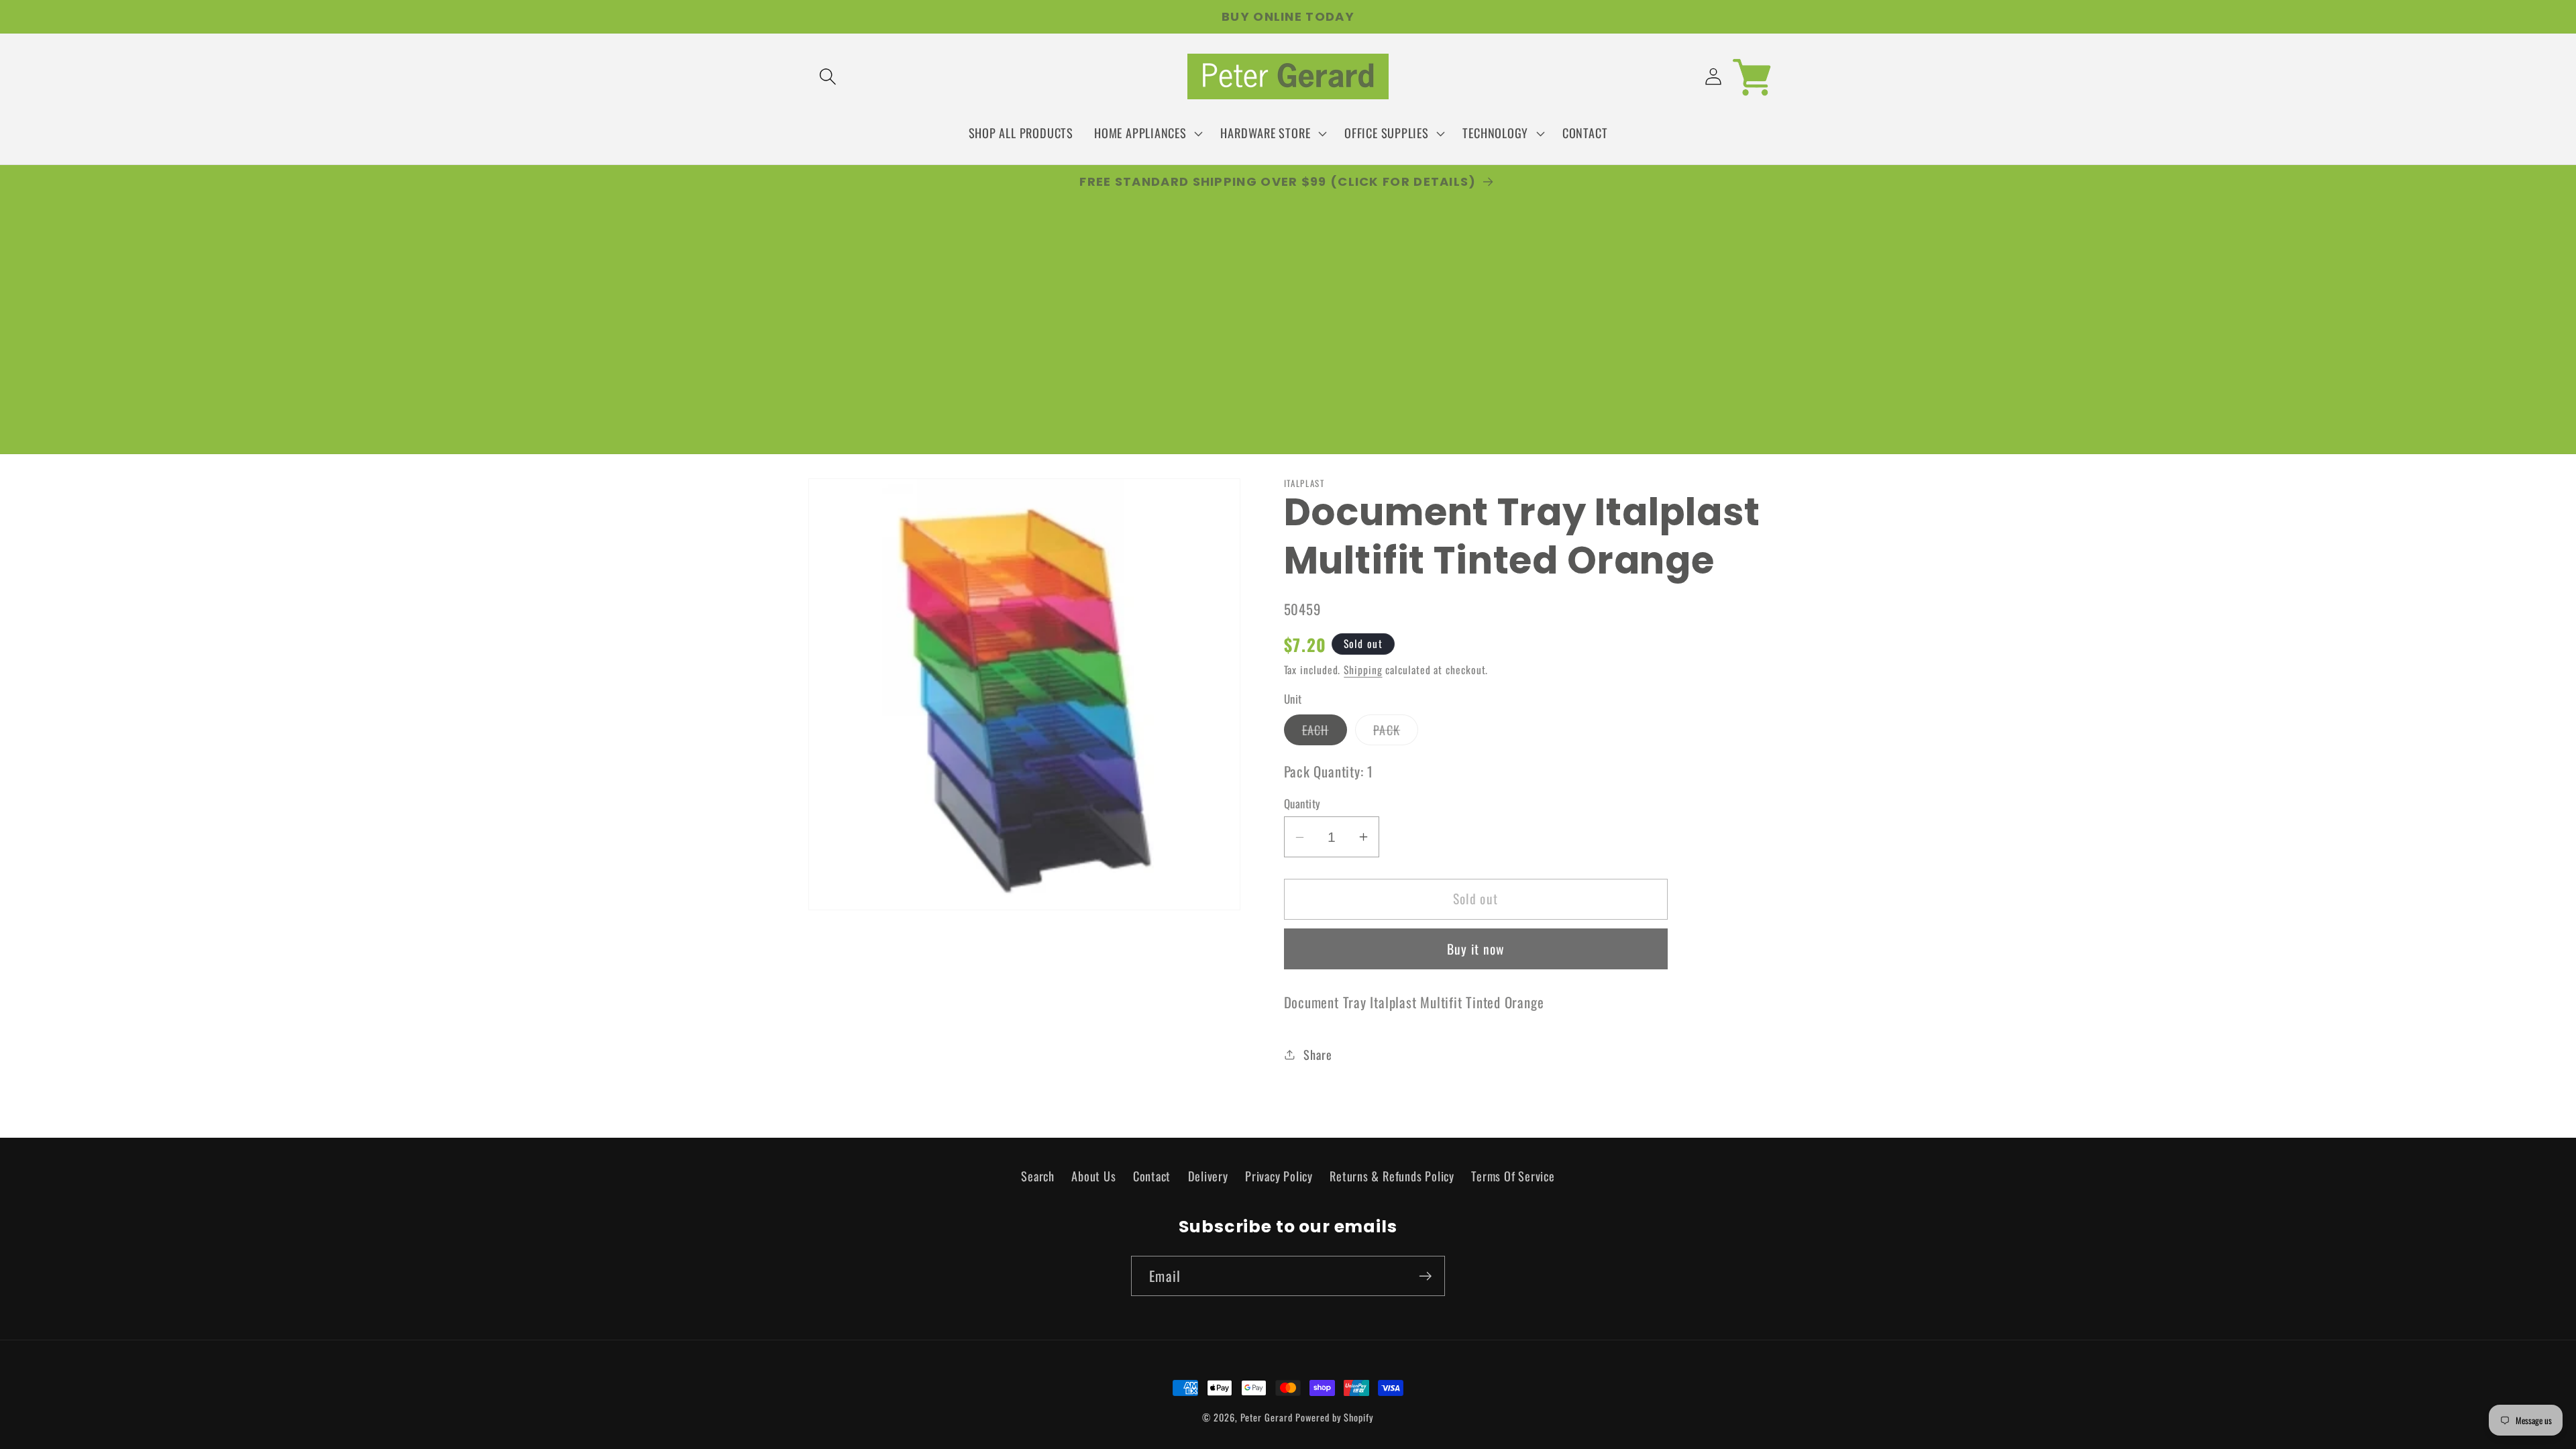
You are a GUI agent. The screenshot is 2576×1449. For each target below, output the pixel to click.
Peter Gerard (1267, 1417)
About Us (1093, 1176)
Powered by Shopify (1334, 1417)
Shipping (1363, 669)
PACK (1396, 733)
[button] (827, 77)
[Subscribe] (1425, 1276)
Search (1038, 1176)
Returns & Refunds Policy (1392, 1176)
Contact (1152, 1176)
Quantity (1302, 803)
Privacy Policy (1279, 1176)
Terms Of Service (1513, 1176)
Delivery (1208, 1176)
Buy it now (1476, 949)
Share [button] (1318, 1054)
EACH (1325, 733)
